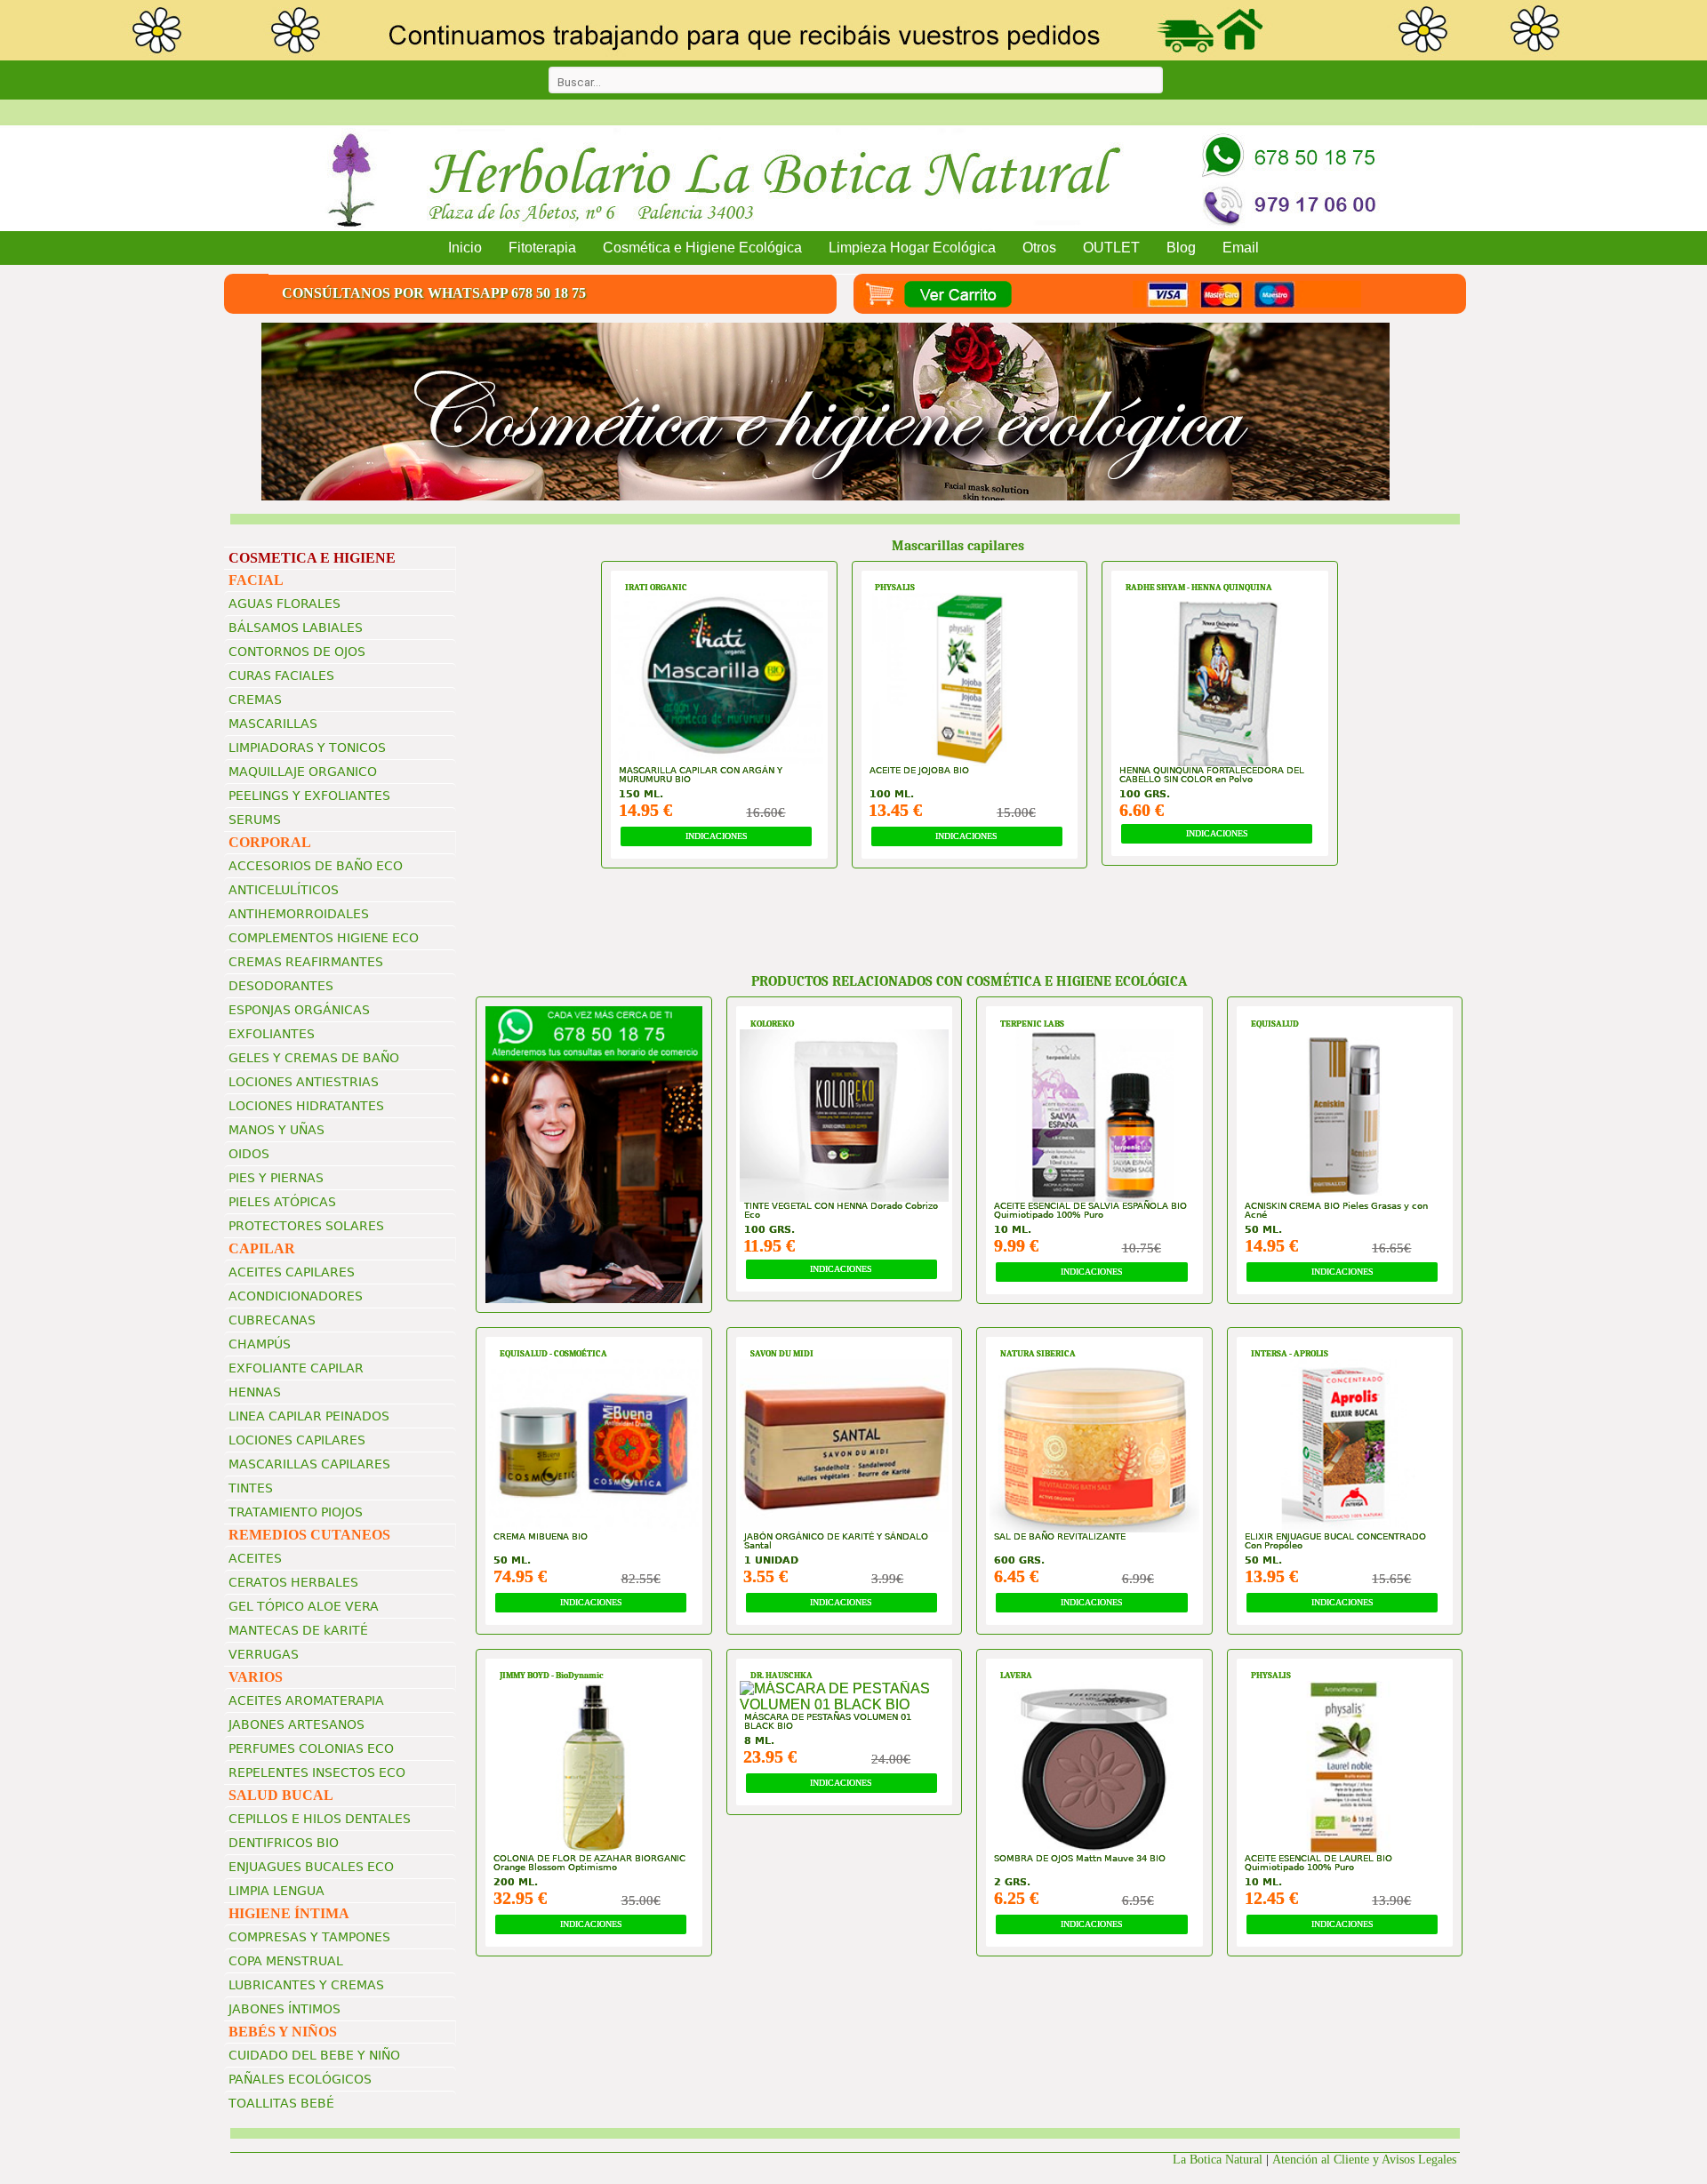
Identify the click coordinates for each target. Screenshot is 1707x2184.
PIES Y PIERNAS (276, 1178)
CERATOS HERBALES (293, 1582)
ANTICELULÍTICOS (284, 890)
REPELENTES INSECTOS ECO (317, 1772)
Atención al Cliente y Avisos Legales (1366, 2160)
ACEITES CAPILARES (292, 1272)
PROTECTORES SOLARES (306, 1226)
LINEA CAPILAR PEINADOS (309, 1416)
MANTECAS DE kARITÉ (298, 1630)
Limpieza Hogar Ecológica (912, 248)
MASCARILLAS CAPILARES (309, 1464)
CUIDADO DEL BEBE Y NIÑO (314, 2055)
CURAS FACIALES (281, 676)
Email (1241, 248)
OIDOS (249, 1154)
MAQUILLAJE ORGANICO (303, 772)
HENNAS (255, 1392)
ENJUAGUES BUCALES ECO (311, 1867)
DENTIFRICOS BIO (284, 1843)
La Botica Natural (1218, 2160)
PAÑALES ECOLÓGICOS (300, 2079)
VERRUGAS (264, 1654)
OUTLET (1111, 248)
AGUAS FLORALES (284, 604)
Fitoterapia (542, 248)
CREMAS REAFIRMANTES (306, 962)
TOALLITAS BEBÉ (281, 2103)
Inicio (465, 248)
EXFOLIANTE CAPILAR (296, 1368)
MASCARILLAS (273, 724)
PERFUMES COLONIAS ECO (311, 1748)
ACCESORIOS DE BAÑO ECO (316, 866)
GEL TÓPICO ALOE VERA (304, 1606)
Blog (1181, 248)
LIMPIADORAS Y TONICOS (307, 748)
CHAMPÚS (260, 1344)
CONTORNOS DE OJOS (297, 652)
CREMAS (255, 700)
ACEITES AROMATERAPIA (306, 1700)
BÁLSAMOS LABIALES (296, 628)
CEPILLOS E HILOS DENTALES (320, 1819)
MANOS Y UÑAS (276, 1130)
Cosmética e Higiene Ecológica (702, 248)
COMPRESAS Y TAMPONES (309, 1937)
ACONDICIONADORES (296, 1296)
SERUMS (255, 820)
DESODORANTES (281, 986)
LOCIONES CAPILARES (297, 1440)
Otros (1039, 248)
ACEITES (255, 1558)
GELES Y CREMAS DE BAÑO (314, 1058)
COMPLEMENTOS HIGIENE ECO (324, 938)
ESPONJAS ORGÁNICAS (299, 1010)
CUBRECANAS (272, 1320)
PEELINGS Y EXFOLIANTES (309, 796)
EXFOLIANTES (272, 1034)
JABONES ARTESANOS (297, 1724)
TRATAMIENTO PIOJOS (296, 1512)
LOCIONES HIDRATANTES (306, 1106)
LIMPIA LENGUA (276, 1891)
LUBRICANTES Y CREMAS (306, 1985)
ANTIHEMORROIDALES (299, 914)
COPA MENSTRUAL (286, 1961)
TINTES (251, 1488)
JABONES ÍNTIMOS (284, 2009)
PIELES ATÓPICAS (282, 1202)
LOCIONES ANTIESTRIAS (304, 1082)
